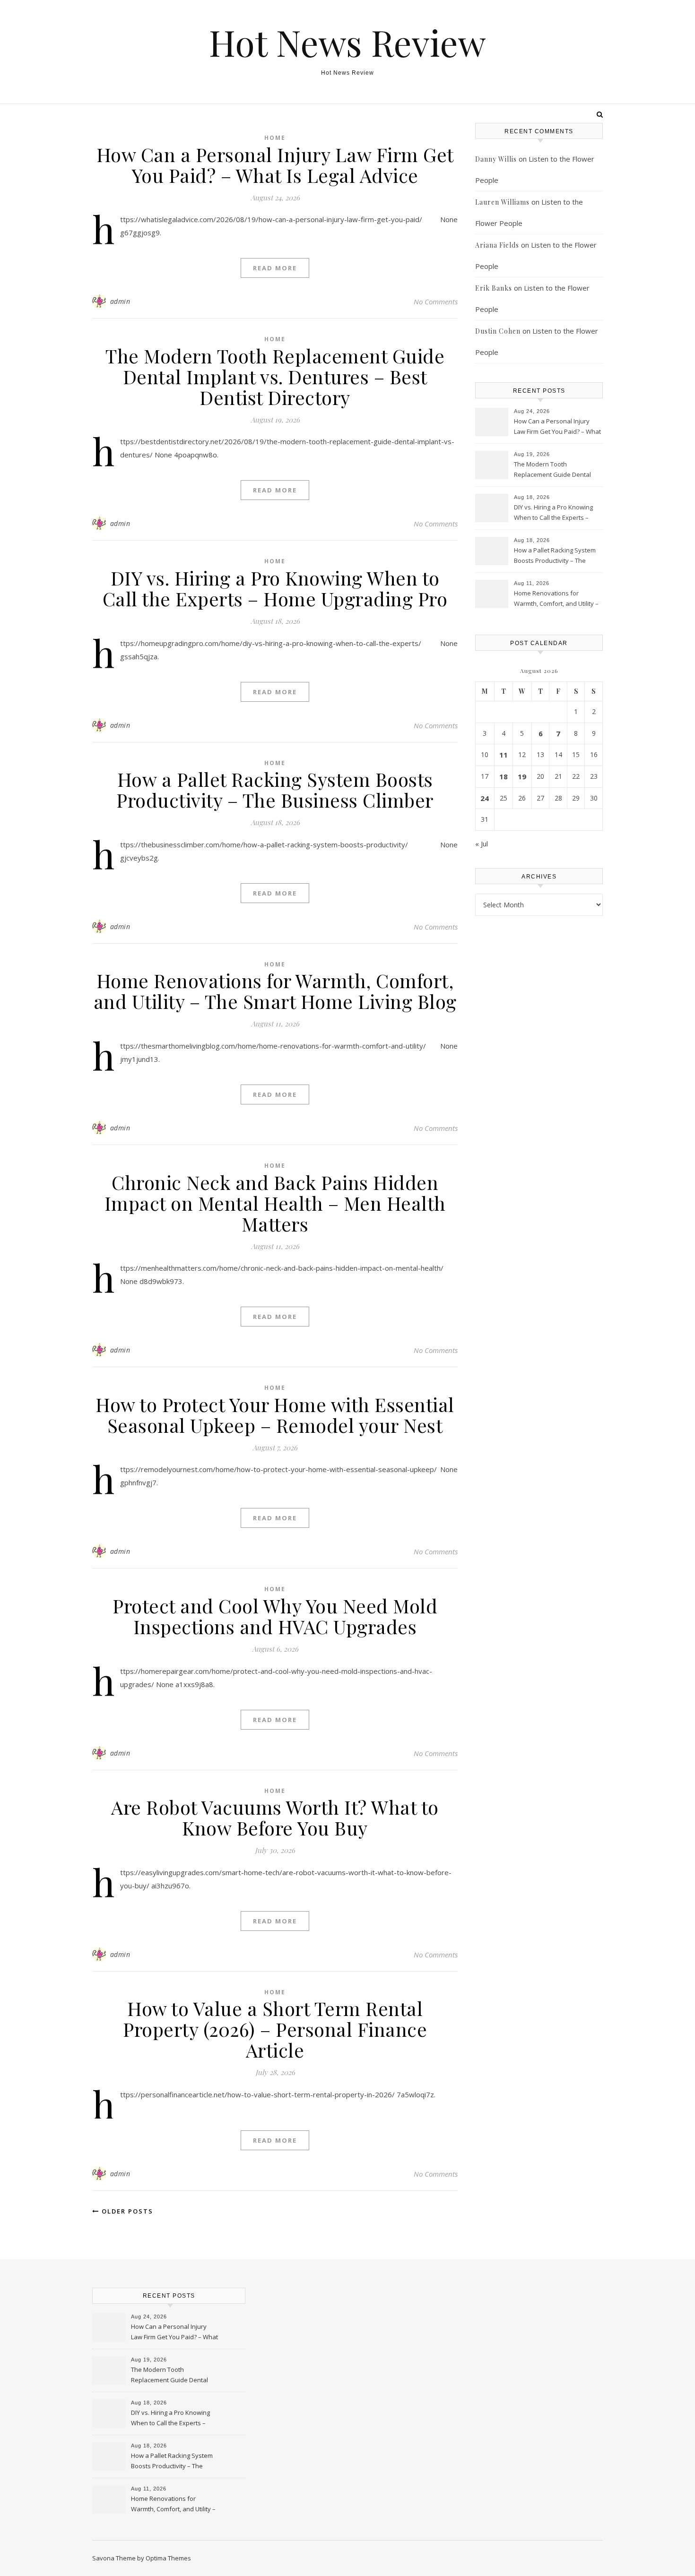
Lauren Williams (502, 202)
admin (120, 301)
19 (522, 776)
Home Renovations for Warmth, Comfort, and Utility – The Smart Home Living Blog (275, 991)
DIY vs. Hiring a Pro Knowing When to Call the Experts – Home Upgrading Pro (275, 588)
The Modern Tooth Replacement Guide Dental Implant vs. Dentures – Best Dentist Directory (275, 376)
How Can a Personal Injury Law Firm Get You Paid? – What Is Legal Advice (275, 165)
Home (275, 138)
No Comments (436, 302)
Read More (275, 268)
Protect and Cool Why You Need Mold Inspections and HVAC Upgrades (275, 1616)
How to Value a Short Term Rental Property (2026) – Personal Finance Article (275, 2029)
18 (504, 776)
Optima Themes (168, 2558)
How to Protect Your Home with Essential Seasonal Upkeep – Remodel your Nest (275, 1415)
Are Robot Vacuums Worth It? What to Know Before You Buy (275, 1817)
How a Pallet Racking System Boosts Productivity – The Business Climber (275, 789)
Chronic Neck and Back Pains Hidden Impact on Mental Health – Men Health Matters (275, 1203)
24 (485, 798)
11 (504, 755)
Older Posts (126, 2211)
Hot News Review (347, 42)
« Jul (482, 844)
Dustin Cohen (498, 331)
